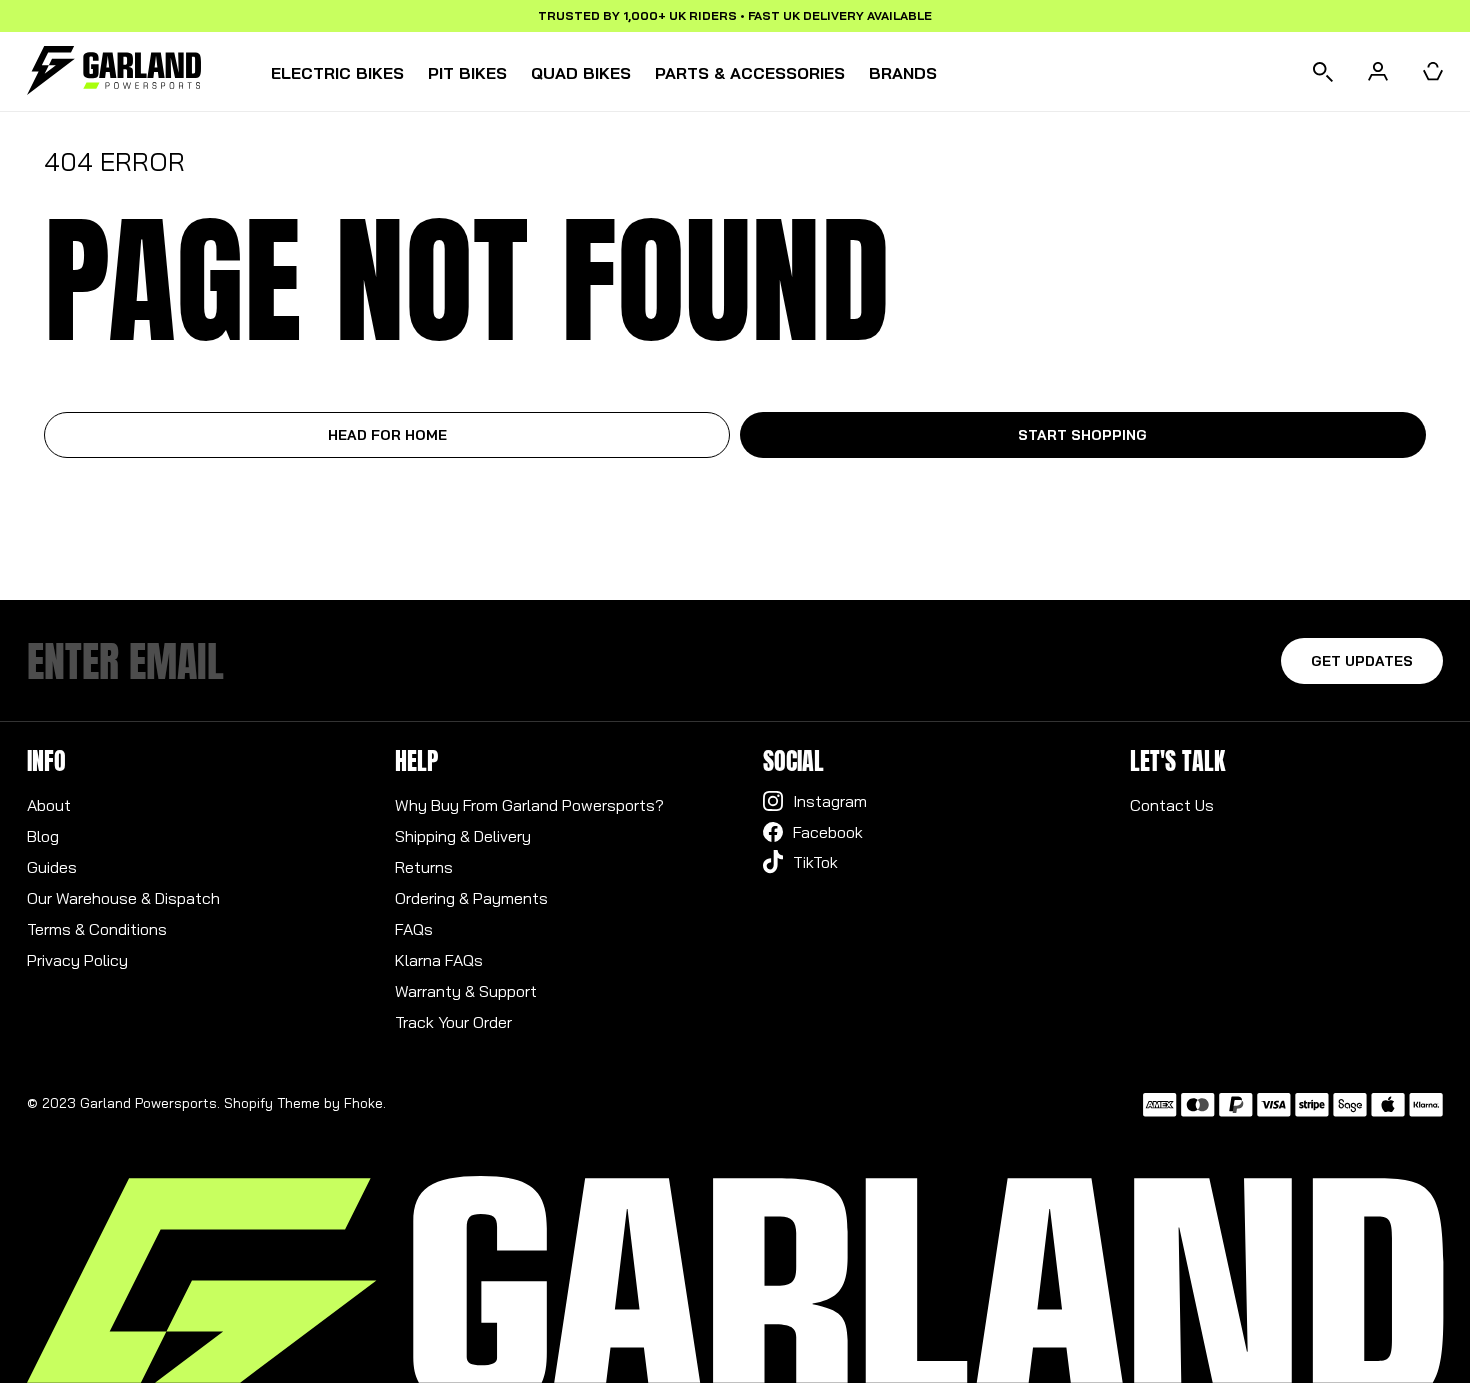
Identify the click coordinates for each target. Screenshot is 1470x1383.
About (49, 805)
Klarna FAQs (439, 960)
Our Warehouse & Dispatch (123, 898)
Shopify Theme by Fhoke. (305, 1103)
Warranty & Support (466, 991)
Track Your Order (453, 1022)
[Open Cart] (1433, 71)
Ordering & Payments (471, 898)
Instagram (830, 801)
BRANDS (903, 73)
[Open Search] (1323, 71)
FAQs (414, 929)
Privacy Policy (77, 960)
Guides (52, 867)
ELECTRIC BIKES (337, 73)
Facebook (828, 832)
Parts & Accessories (750, 73)
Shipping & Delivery (463, 836)
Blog (43, 836)
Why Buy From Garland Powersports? (529, 805)
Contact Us (1172, 805)
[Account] (1378, 71)
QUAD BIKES (581, 73)
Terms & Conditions (97, 929)
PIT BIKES (467, 73)
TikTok (815, 862)
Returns (424, 867)
